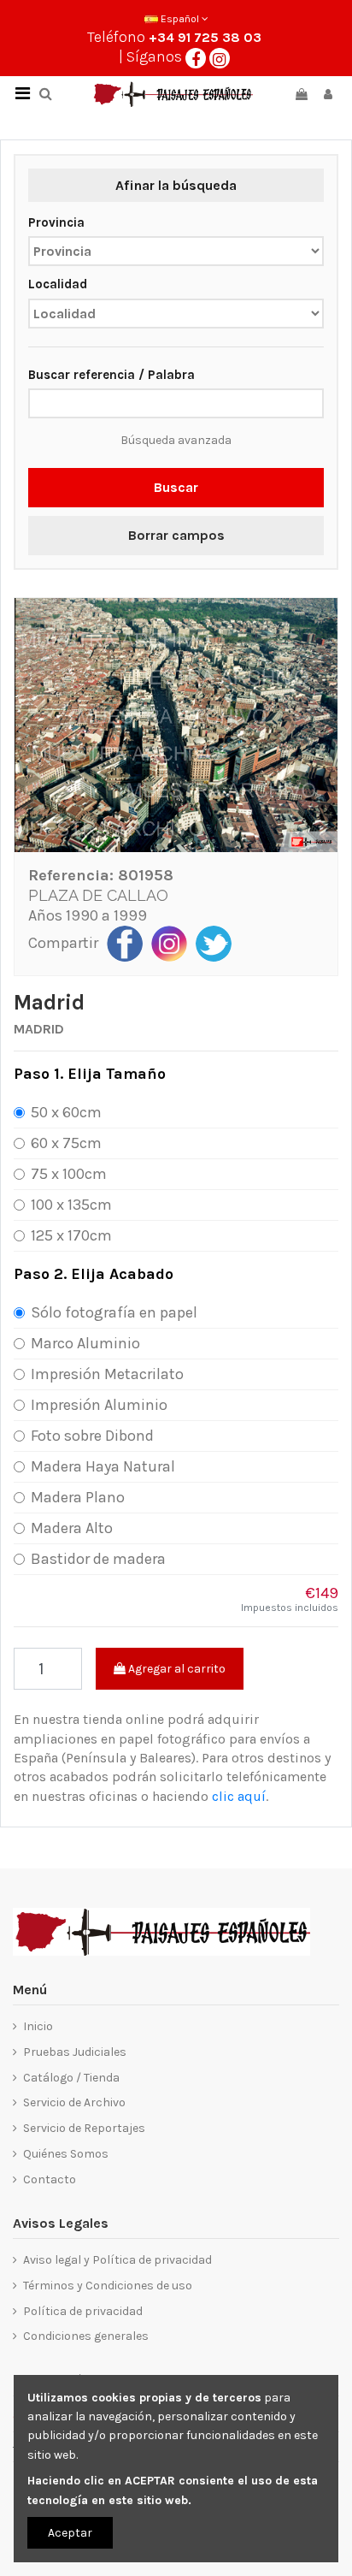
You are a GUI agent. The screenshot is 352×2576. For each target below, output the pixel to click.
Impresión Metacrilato (107, 1374)
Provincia (56, 222)
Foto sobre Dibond (92, 1436)
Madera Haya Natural (103, 1466)
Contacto (50, 2179)
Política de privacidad (83, 2311)
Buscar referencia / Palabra (111, 375)
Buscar (176, 487)
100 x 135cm (71, 1205)
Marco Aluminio (85, 1343)
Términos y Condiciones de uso (108, 2286)
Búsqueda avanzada (176, 440)
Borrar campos (176, 535)
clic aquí (239, 1796)
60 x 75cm (66, 1143)
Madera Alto (72, 1528)
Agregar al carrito (176, 1669)
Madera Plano (78, 1497)
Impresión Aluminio (99, 1405)
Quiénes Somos (66, 2154)
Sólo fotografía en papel (114, 1312)
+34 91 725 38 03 (205, 37)
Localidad (58, 284)
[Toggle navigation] (22, 94)
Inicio (38, 2026)
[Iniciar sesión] (328, 95)
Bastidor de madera (98, 1559)
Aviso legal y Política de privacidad (117, 2260)
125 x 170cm (71, 1235)
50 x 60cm (66, 1112)
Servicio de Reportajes (84, 2128)
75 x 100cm (69, 1174)
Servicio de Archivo (74, 2102)
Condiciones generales (86, 2336)
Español (180, 19)
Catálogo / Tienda (71, 2078)
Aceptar (70, 2533)
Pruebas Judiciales (75, 2052)
